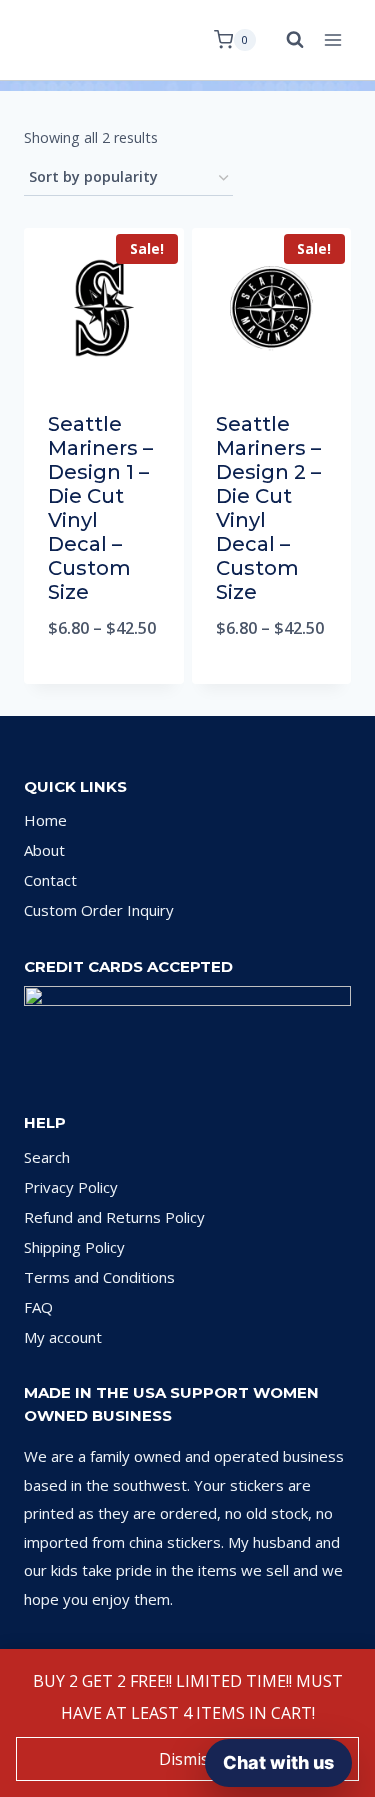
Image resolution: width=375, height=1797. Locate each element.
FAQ (38, 1307)
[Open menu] (332, 39)
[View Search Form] (285, 40)
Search (47, 1157)
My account (63, 1337)
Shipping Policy (74, 1247)
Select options (103, 679)
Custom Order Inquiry (99, 910)
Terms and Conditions (99, 1277)
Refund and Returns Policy (114, 1217)
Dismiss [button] (188, 1759)
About (44, 850)
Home (45, 820)
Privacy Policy (71, 1187)
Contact (50, 880)
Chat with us (278, 1762)
